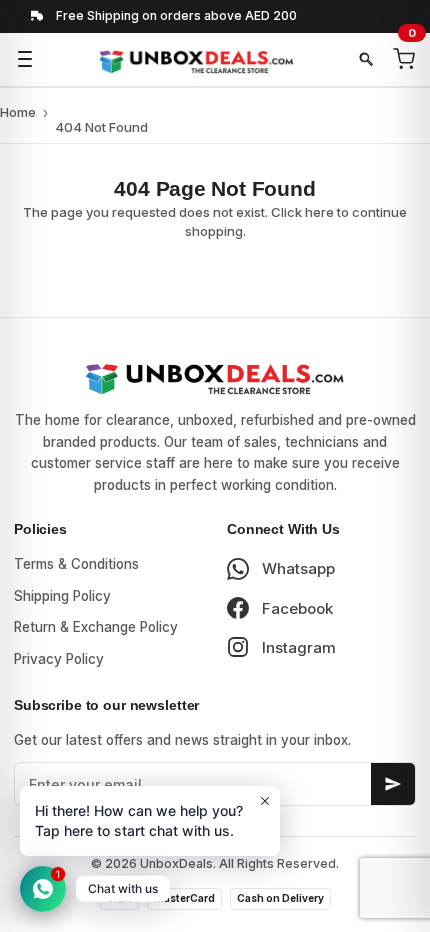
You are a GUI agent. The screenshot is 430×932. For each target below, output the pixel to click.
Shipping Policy (62, 596)
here (319, 212)
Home (18, 112)
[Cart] (404, 59)
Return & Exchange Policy (96, 627)
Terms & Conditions (76, 564)
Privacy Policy (59, 659)
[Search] (366, 59)
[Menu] (25, 59)
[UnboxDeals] (196, 59)
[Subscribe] (393, 784)
